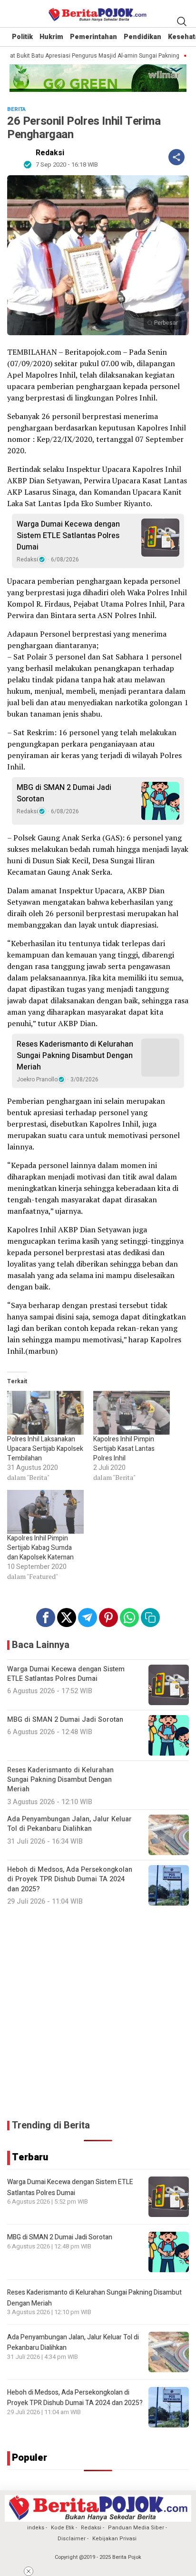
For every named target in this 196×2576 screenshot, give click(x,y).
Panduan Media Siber (136, 2528)
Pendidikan (142, 37)
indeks (36, 2528)
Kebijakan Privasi (114, 2539)
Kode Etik (63, 2528)
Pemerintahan (93, 37)
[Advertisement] (98, 2013)
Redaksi (50, 153)
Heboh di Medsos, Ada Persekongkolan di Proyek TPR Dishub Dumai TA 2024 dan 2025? (75, 2398)
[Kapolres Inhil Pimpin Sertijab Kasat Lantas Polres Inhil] (132, 1413)
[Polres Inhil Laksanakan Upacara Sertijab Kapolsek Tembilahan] (45, 1413)
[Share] (176, 157)
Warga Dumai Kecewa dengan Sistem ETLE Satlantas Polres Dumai (68, 536)
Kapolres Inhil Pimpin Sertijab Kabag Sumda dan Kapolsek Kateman (40, 1548)
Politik (22, 37)
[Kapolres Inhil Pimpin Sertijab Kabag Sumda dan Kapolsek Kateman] (45, 1512)
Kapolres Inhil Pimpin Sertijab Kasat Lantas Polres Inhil (124, 1449)
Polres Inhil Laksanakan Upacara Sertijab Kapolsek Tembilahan (45, 1449)
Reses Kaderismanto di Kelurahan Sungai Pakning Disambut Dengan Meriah (75, 1056)
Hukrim (51, 37)
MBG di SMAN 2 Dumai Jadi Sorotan (64, 793)
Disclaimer (72, 2539)
